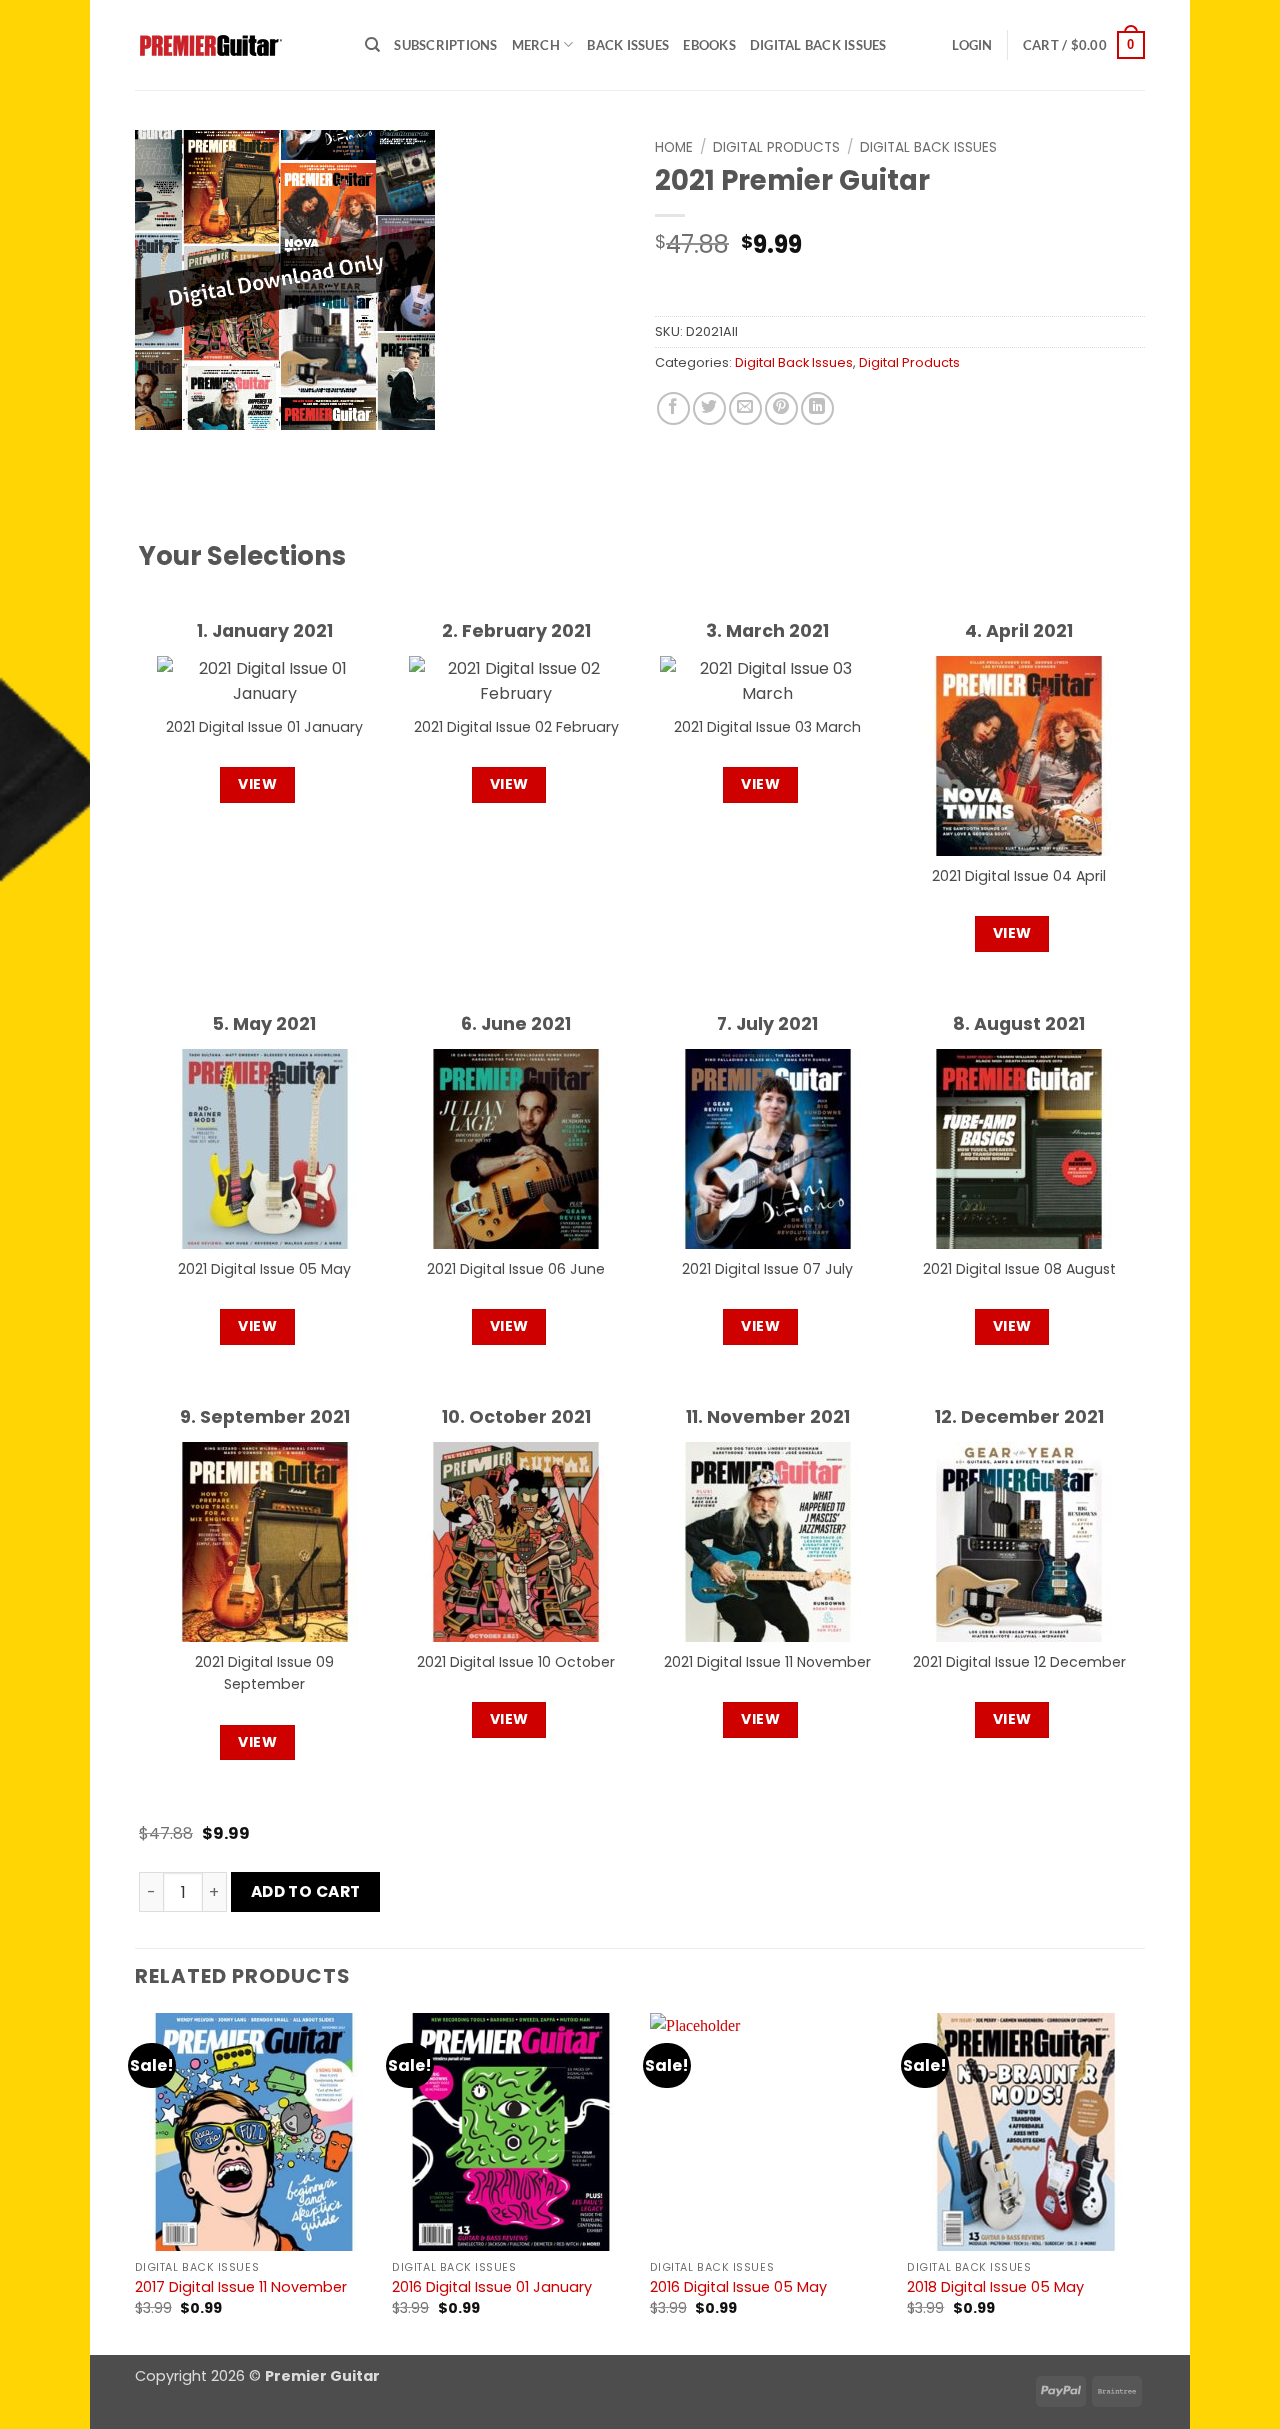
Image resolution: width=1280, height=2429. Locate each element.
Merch (536, 45)
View (257, 784)
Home (674, 147)
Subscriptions (445, 45)
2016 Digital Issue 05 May (738, 2287)
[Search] (372, 45)
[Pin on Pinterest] (781, 408)
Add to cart (306, 1891)
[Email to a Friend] (745, 408)
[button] (972, 45)
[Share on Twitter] (709, 408)
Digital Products (776, 147)
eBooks (709, 45)
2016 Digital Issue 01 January (492, 2287)
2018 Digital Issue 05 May (995, 2287)
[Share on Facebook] (673, 408)
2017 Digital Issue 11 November (241, 2287)
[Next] (1144, 2182)
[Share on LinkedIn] (817, 408)
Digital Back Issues (818, 45)
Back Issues (628, 45)
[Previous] (136, 2182)
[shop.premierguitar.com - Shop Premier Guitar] (235, 45)
